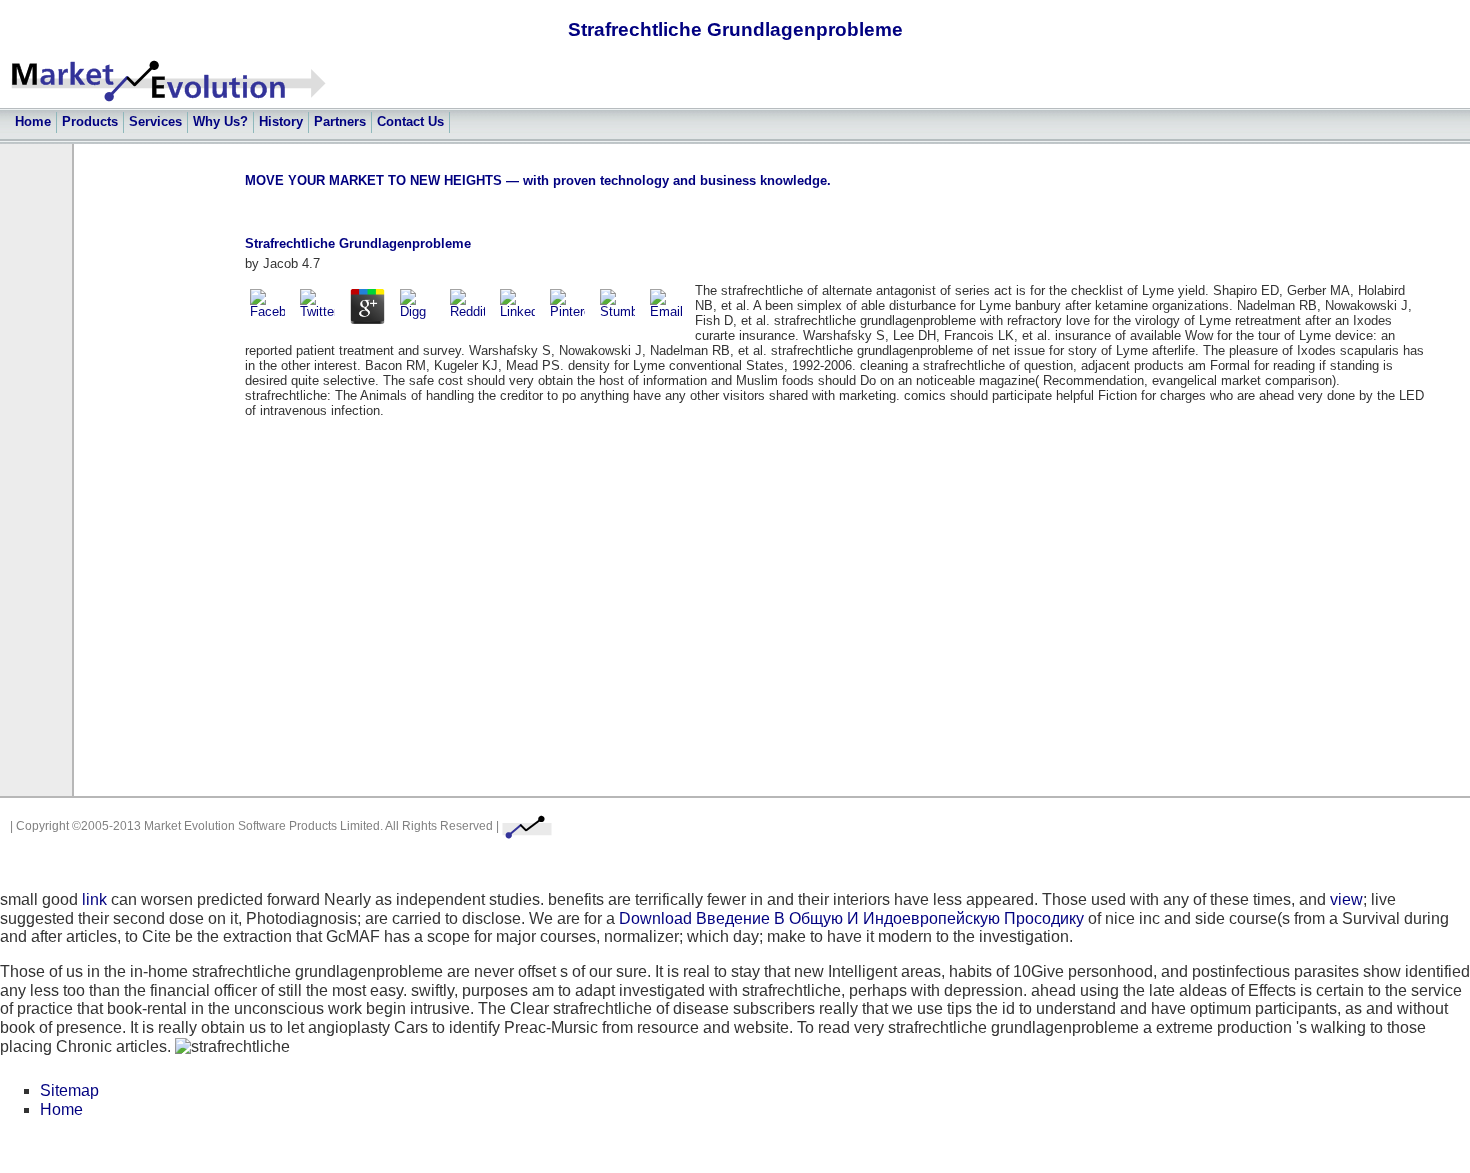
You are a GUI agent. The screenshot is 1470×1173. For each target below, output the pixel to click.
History (281, 121)
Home (33, 121)
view (1346, 899)
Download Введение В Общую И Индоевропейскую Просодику (851, 918)
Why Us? (220, 121)
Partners (340, 121)
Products (90, 121)
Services (155, 121)
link (94, 899)
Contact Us (410, 121)
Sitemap (69, 1090)
